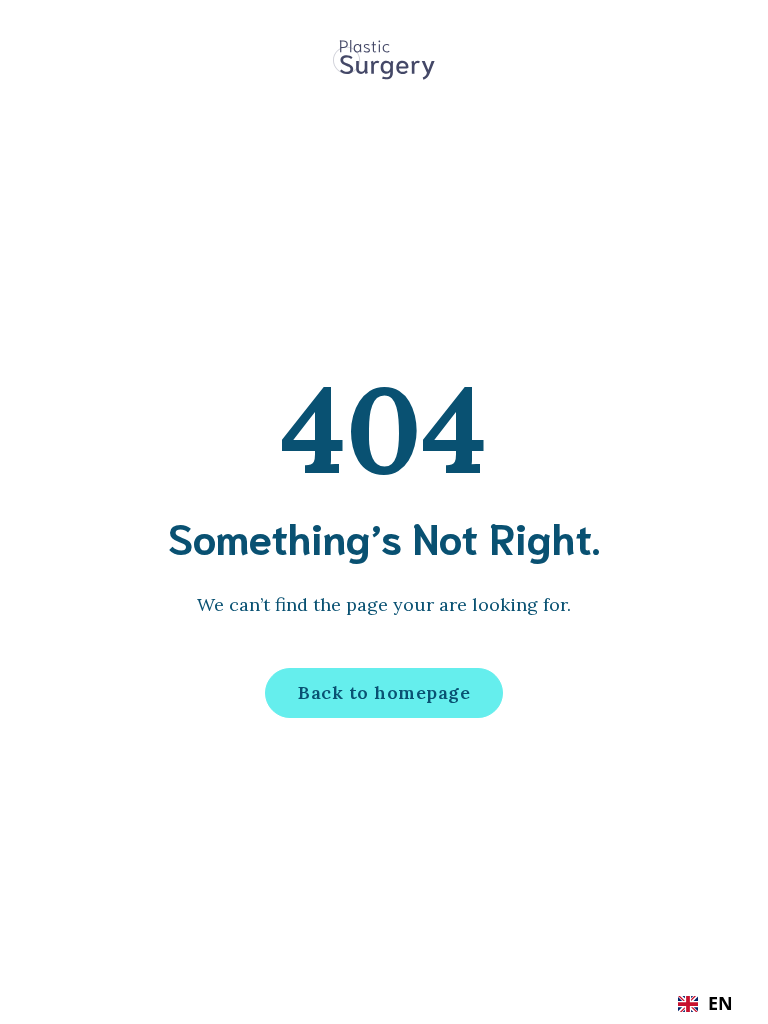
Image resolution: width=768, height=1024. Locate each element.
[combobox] (705, 1004)
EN (720, 1004)
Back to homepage (384, 692)
